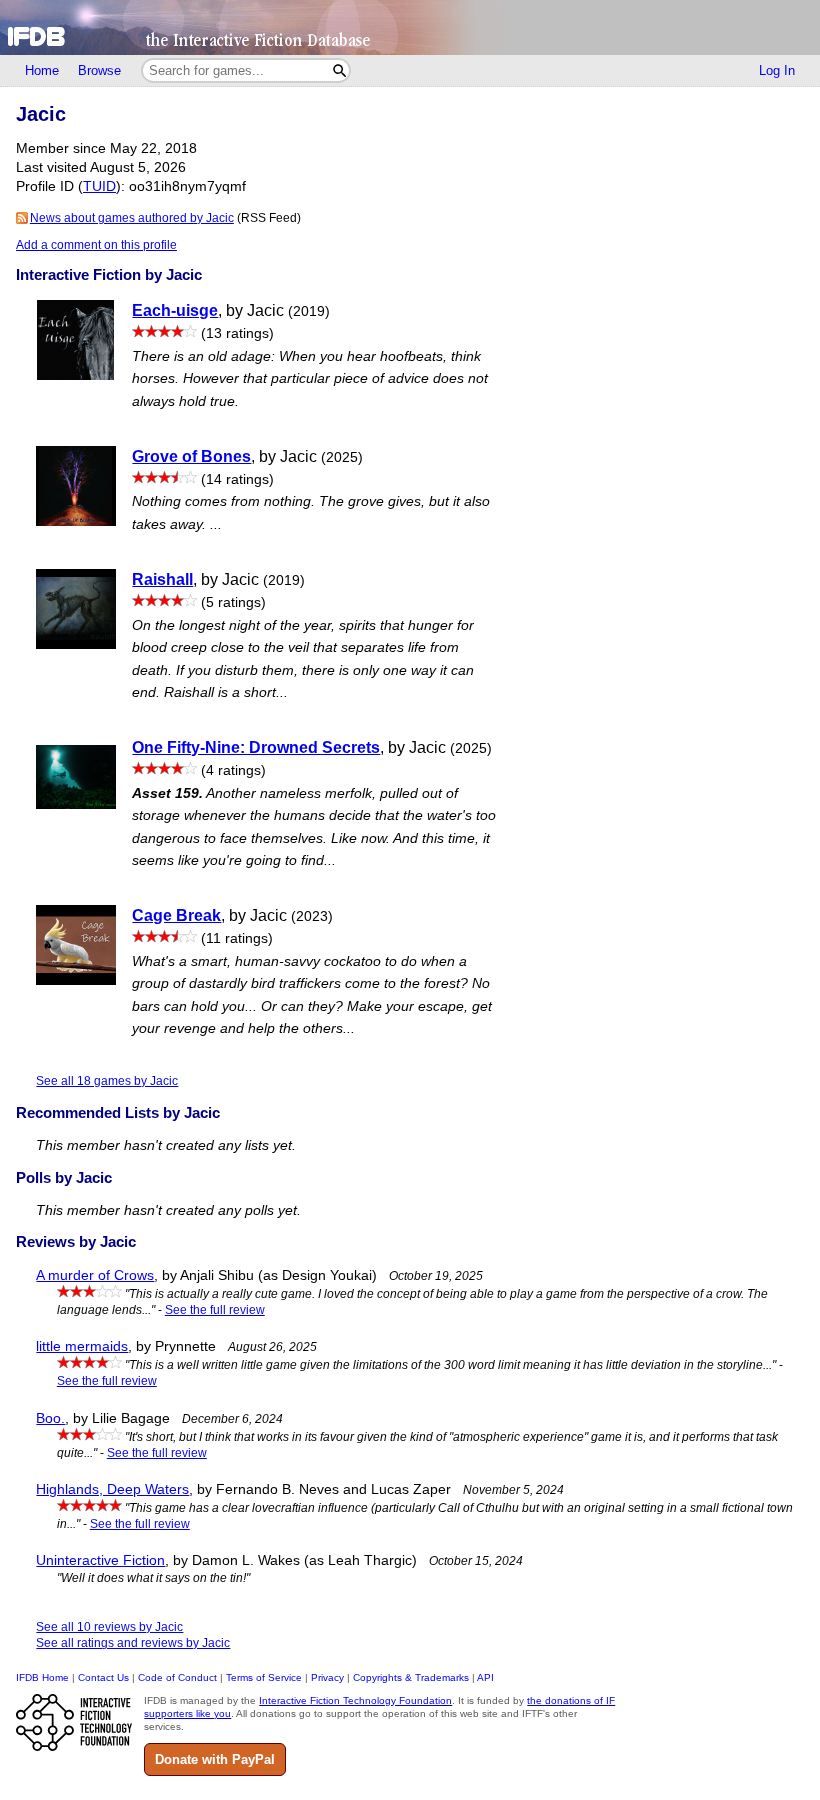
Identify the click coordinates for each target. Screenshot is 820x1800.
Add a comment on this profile (96, 245)
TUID (99, 186)
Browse (99, 70)
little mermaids (82, 1346)
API (485, 1677)
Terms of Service (264, 1677)
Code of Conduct (177, 1677)
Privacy (327, 1677)
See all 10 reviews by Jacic (109, 1627)
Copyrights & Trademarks (411, 1677)
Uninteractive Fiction (100, 1560)
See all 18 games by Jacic (107, 1081)
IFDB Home (42, 1677)
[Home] (410, 27)
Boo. (50, 1418)
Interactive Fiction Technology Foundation (355, 1700)
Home (42, 70)
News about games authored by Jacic (132, 218)
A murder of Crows (95, 1275)
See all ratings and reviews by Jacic (133, 1643)
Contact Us (103, 1677)
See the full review (215, 1310)
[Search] (339, 70)
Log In (777, 70)
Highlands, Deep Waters (112, 1489)
